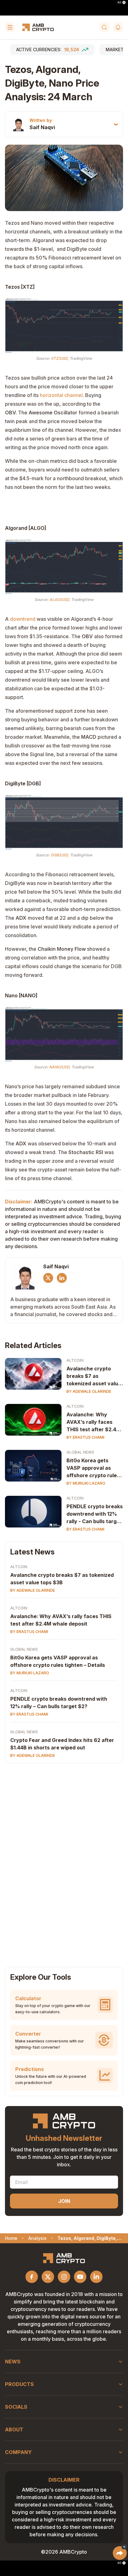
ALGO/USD (59, 600)
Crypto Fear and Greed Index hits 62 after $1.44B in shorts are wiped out (62, 1744)
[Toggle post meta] (116, 124)
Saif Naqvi (42, 127)
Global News (80, 1452)
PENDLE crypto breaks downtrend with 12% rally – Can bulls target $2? (59, 1703)
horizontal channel (61, 395)
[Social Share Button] (120, 2553)
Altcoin (75, 1360)
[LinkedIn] (62, 1278)
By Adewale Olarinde (89, 1391)
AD (119, 2)
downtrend (23, 619)
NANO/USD (59, 1067)
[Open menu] (10, 27)
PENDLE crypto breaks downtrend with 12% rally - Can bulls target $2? (95, 1514)
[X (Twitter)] (48, 1278)
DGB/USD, (60, 855)
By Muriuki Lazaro (86, 1483)
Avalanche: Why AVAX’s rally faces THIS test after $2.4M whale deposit (94, 1422)
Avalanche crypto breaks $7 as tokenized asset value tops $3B (94, 1376)
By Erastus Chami (85, 1437)
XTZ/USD (59, 358)
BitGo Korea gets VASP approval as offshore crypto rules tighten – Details (93, 1468)
